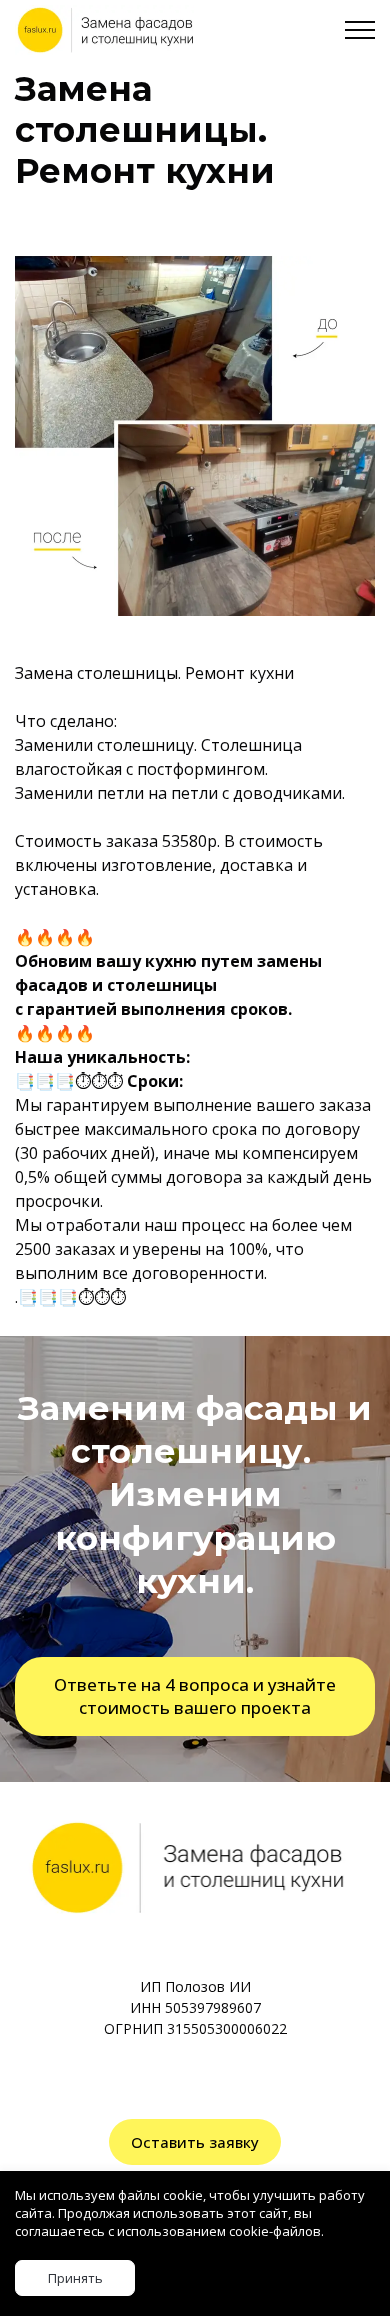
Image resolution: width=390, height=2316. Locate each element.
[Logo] (104, 30)
